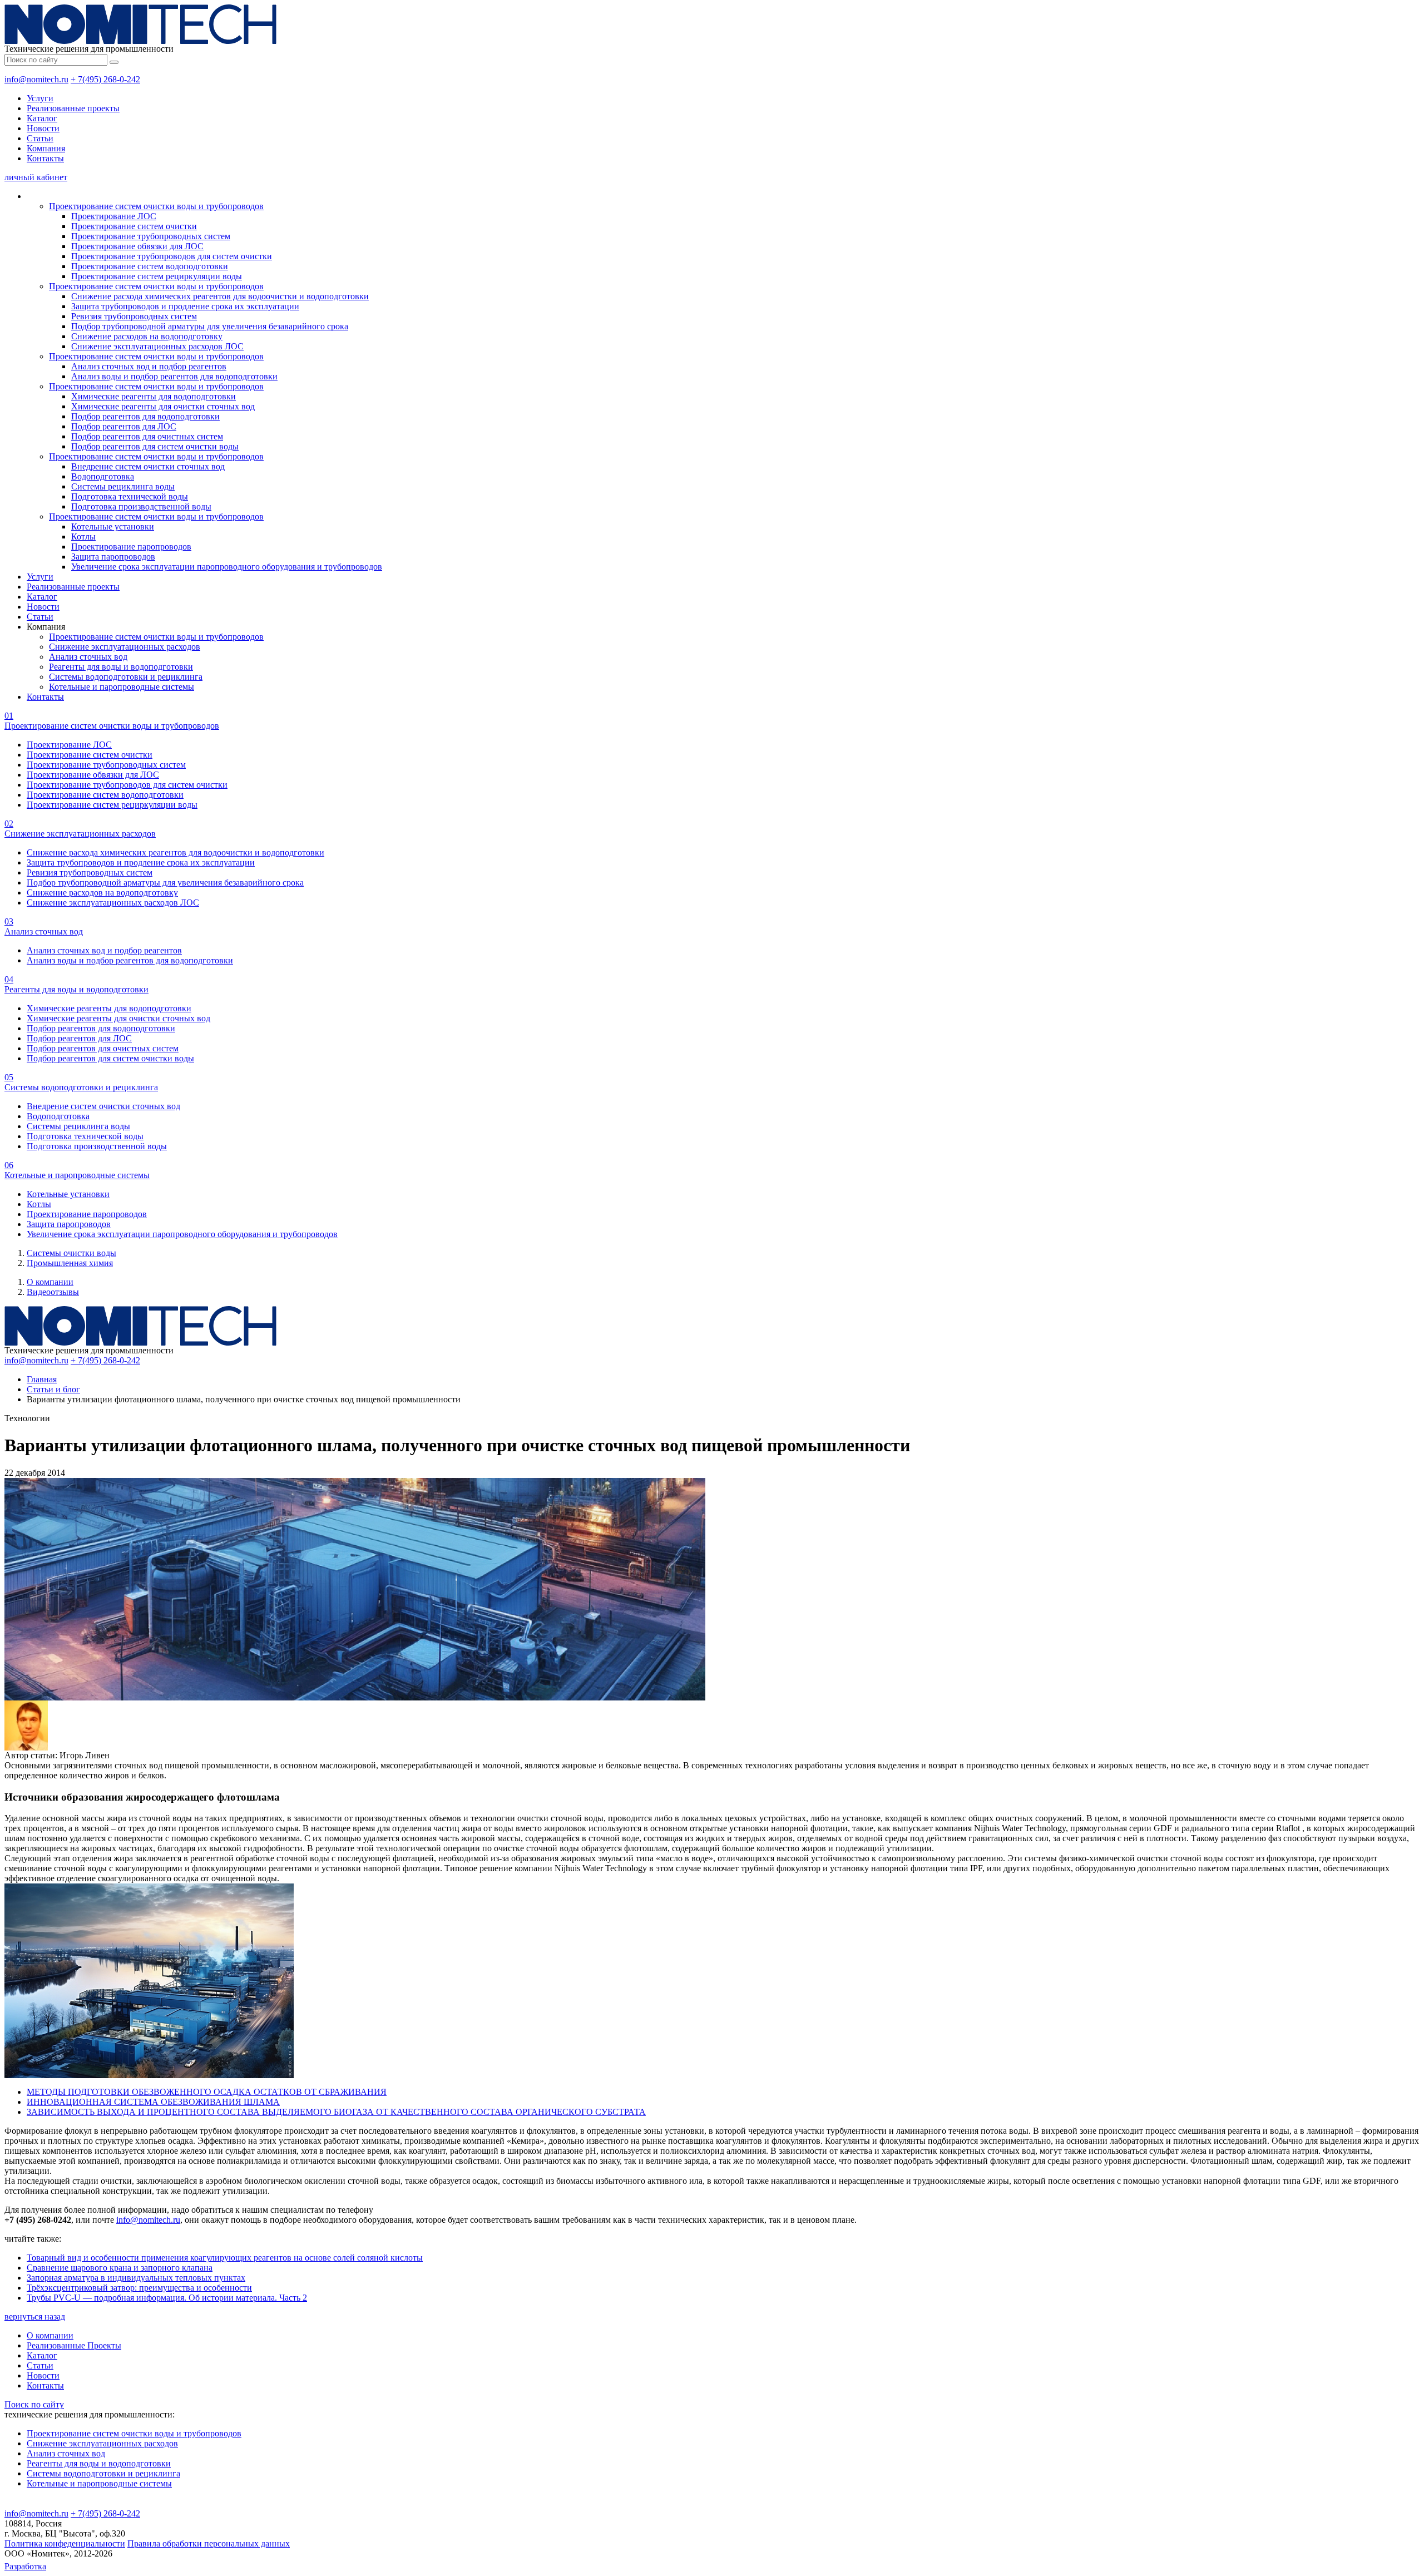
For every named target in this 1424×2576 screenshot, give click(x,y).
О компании (50, 1282)
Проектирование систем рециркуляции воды (157, 276)
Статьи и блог (53, 1389)
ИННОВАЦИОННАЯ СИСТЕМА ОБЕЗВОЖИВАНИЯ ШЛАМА (153, 2102)
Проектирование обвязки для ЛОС (137, 246)
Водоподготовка (103, 476)
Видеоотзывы (53, 1292)
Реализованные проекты (73, 108)
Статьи (40, 138)
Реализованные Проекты (74, 2345)
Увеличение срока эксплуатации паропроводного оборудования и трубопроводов (227, 567)
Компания (46, 148)
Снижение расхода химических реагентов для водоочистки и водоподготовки (220, 296)
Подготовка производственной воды (141, 506)
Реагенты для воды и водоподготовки (121, 667)
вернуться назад (35, 2317)
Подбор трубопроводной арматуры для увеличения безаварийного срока (210, 326)
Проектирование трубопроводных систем (151, 236)
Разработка (25, 2566)
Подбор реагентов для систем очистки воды (155, 446)
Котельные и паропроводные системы (122, 687)
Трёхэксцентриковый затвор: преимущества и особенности (139, 2288)
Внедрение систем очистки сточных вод (148, 466)
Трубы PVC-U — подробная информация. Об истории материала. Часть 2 (167, 2298)
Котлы (83, 537)
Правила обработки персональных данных (209, 2543)
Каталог (42, 118)
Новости (43, 128)
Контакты (45, 158)
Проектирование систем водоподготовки (150, 266)
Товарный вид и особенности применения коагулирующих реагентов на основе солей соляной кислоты (225, 2258)
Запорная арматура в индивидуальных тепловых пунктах (136, 2278)
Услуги (40, 98)
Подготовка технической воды (130, 496)
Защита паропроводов (113, 557)
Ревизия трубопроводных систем (134, 316)
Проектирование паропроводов (131, 547)
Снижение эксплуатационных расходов (125, 647)
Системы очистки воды (71, 1253)
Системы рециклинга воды (123, 486)
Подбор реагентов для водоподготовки (145, 416)
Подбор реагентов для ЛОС (124, 426)
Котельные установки (113, 526)
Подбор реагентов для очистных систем (147, 436)
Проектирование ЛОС (114, 216)
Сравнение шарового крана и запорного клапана (120, 2268)
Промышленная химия (70, 1263)
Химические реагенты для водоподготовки (154, 396)
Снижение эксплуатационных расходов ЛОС (157, 346)
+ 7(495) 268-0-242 (105, 79)
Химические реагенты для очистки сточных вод (163, 406)
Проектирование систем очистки (134, 226)
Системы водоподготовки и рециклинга (126, 677)
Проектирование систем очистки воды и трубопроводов (156, 206)
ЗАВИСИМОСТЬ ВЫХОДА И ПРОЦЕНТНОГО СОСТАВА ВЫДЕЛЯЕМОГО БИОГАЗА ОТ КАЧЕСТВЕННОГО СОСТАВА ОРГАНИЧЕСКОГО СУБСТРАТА (336, 2112)
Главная (42, 1379)
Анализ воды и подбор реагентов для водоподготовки (174, 376)
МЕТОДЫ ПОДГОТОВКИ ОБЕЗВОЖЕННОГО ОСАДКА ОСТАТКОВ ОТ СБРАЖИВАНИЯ (207, 2092)
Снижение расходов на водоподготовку (147, 336)
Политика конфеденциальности (65, 2543)
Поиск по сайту (34, 2404)
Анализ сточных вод (88, 657)
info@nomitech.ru (36, 79)
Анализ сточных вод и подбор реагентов (149, 366)
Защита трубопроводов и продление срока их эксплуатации (185, 306)
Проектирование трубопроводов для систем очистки (172, 256)
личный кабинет (36, 177)
